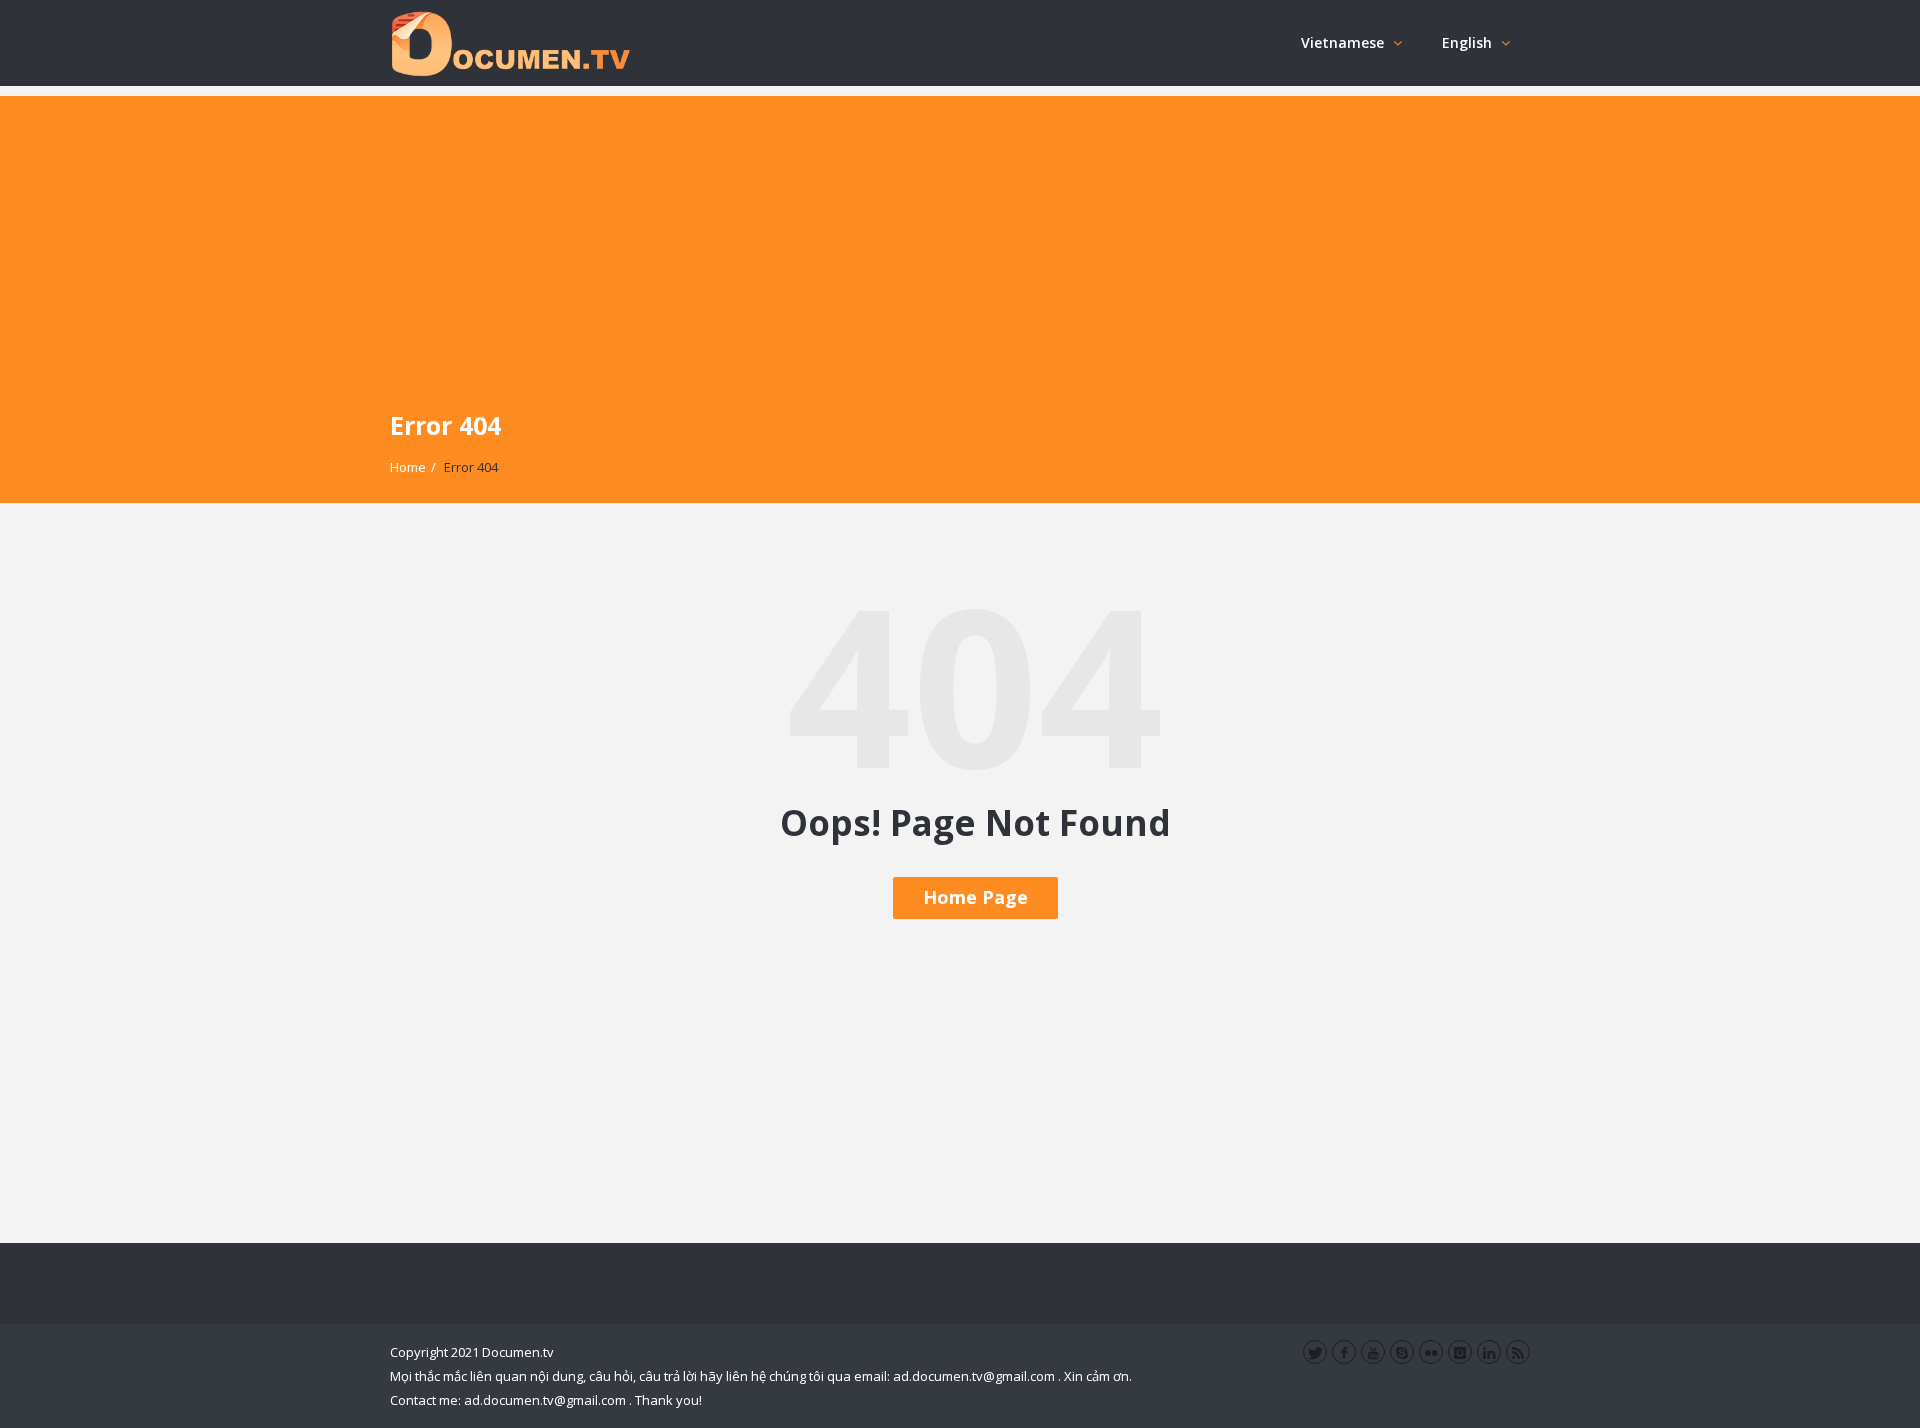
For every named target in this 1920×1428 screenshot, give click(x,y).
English (1467, 42)
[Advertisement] (960, 236)
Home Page (975, 897)
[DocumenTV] (510, 42)
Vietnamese (1342, 42)
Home (408, 467)
